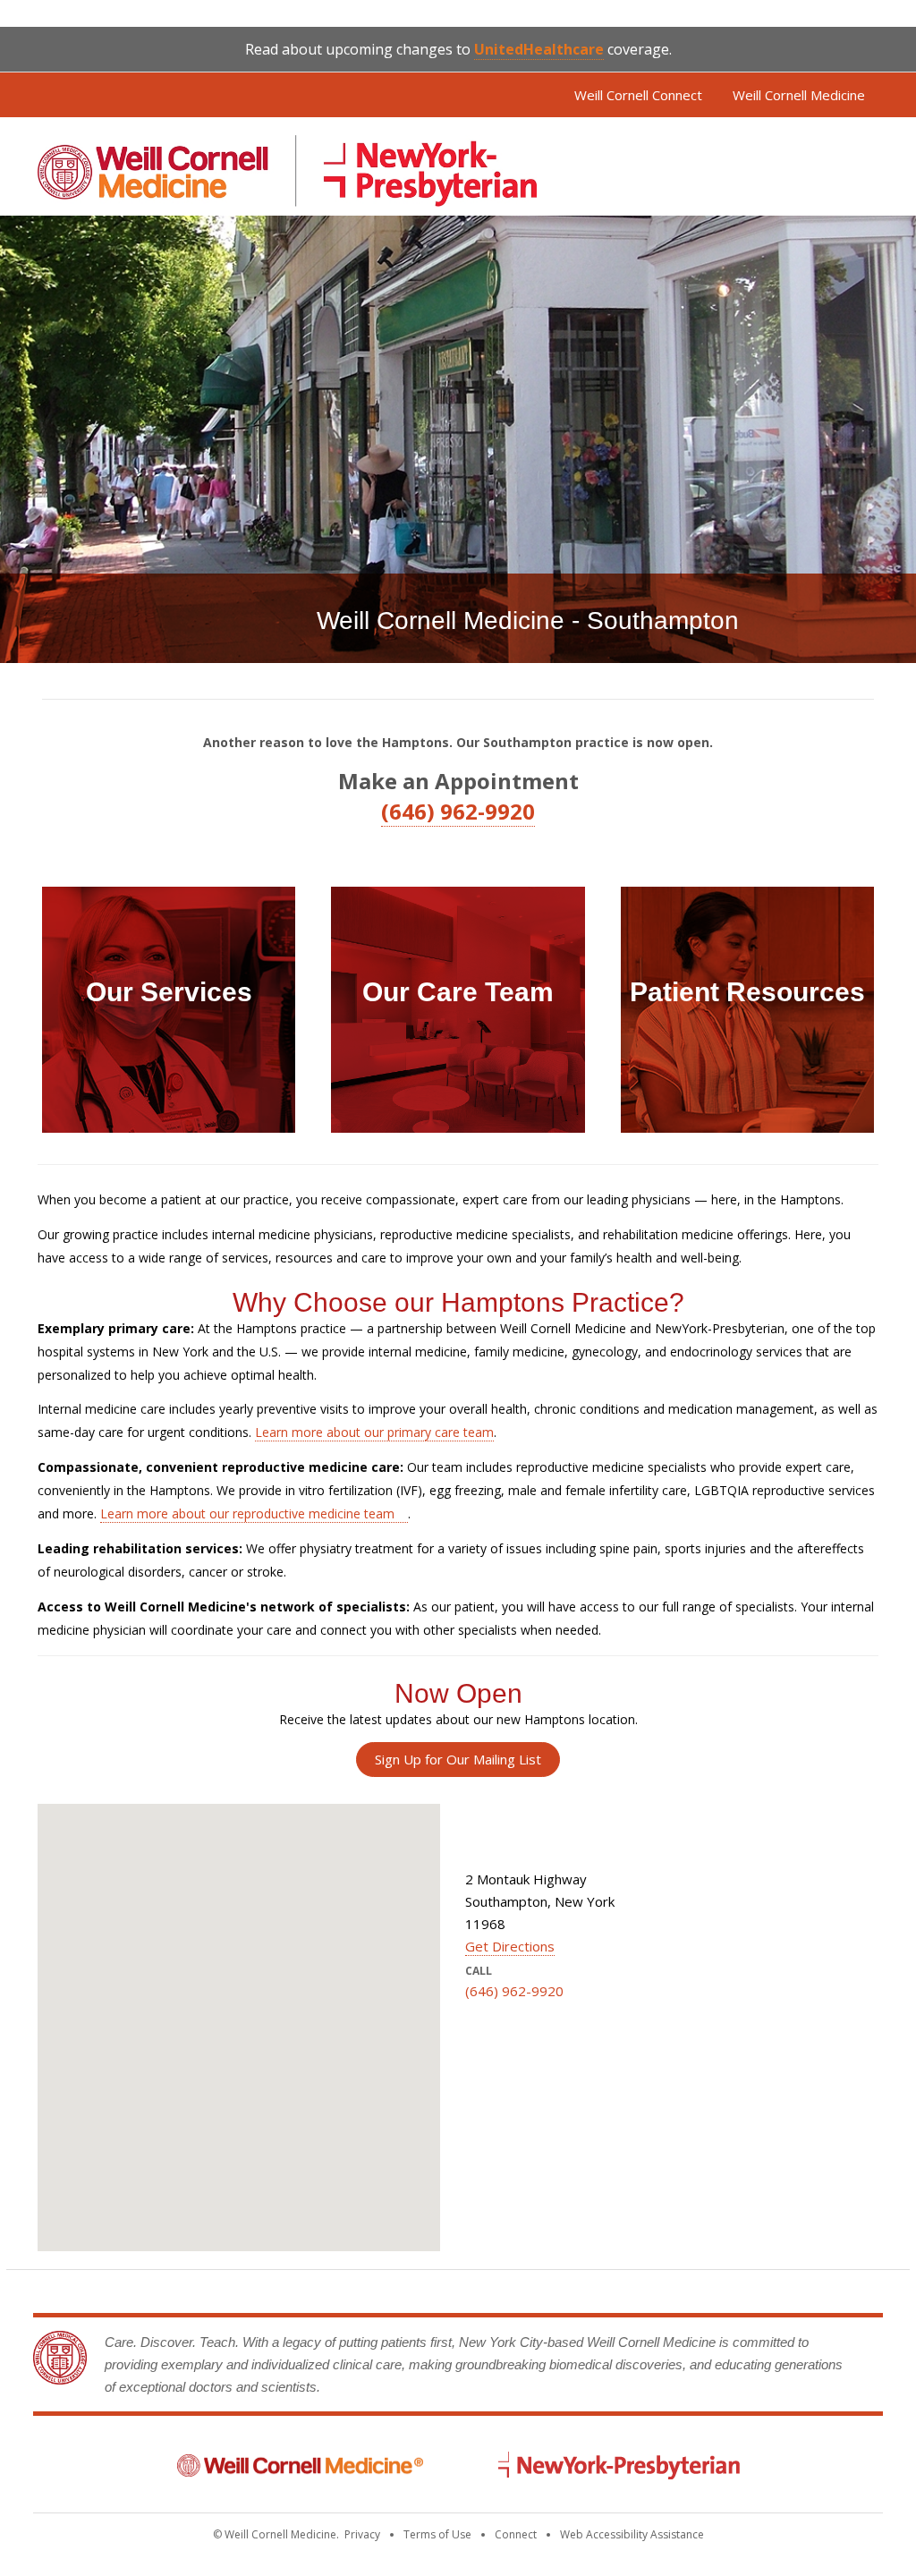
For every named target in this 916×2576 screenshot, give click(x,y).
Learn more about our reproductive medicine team (247, 1513)
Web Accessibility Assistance (632, 2534)
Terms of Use (437, 2534)
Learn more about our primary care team (374, 1432)
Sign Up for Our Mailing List (458, 1759)
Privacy (362, 2534)
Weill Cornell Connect (638, 95)
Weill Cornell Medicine (799, 95)
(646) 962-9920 (458, 811)
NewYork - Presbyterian (619, 2465)
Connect (516, 2534)
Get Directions (510, 1946)
